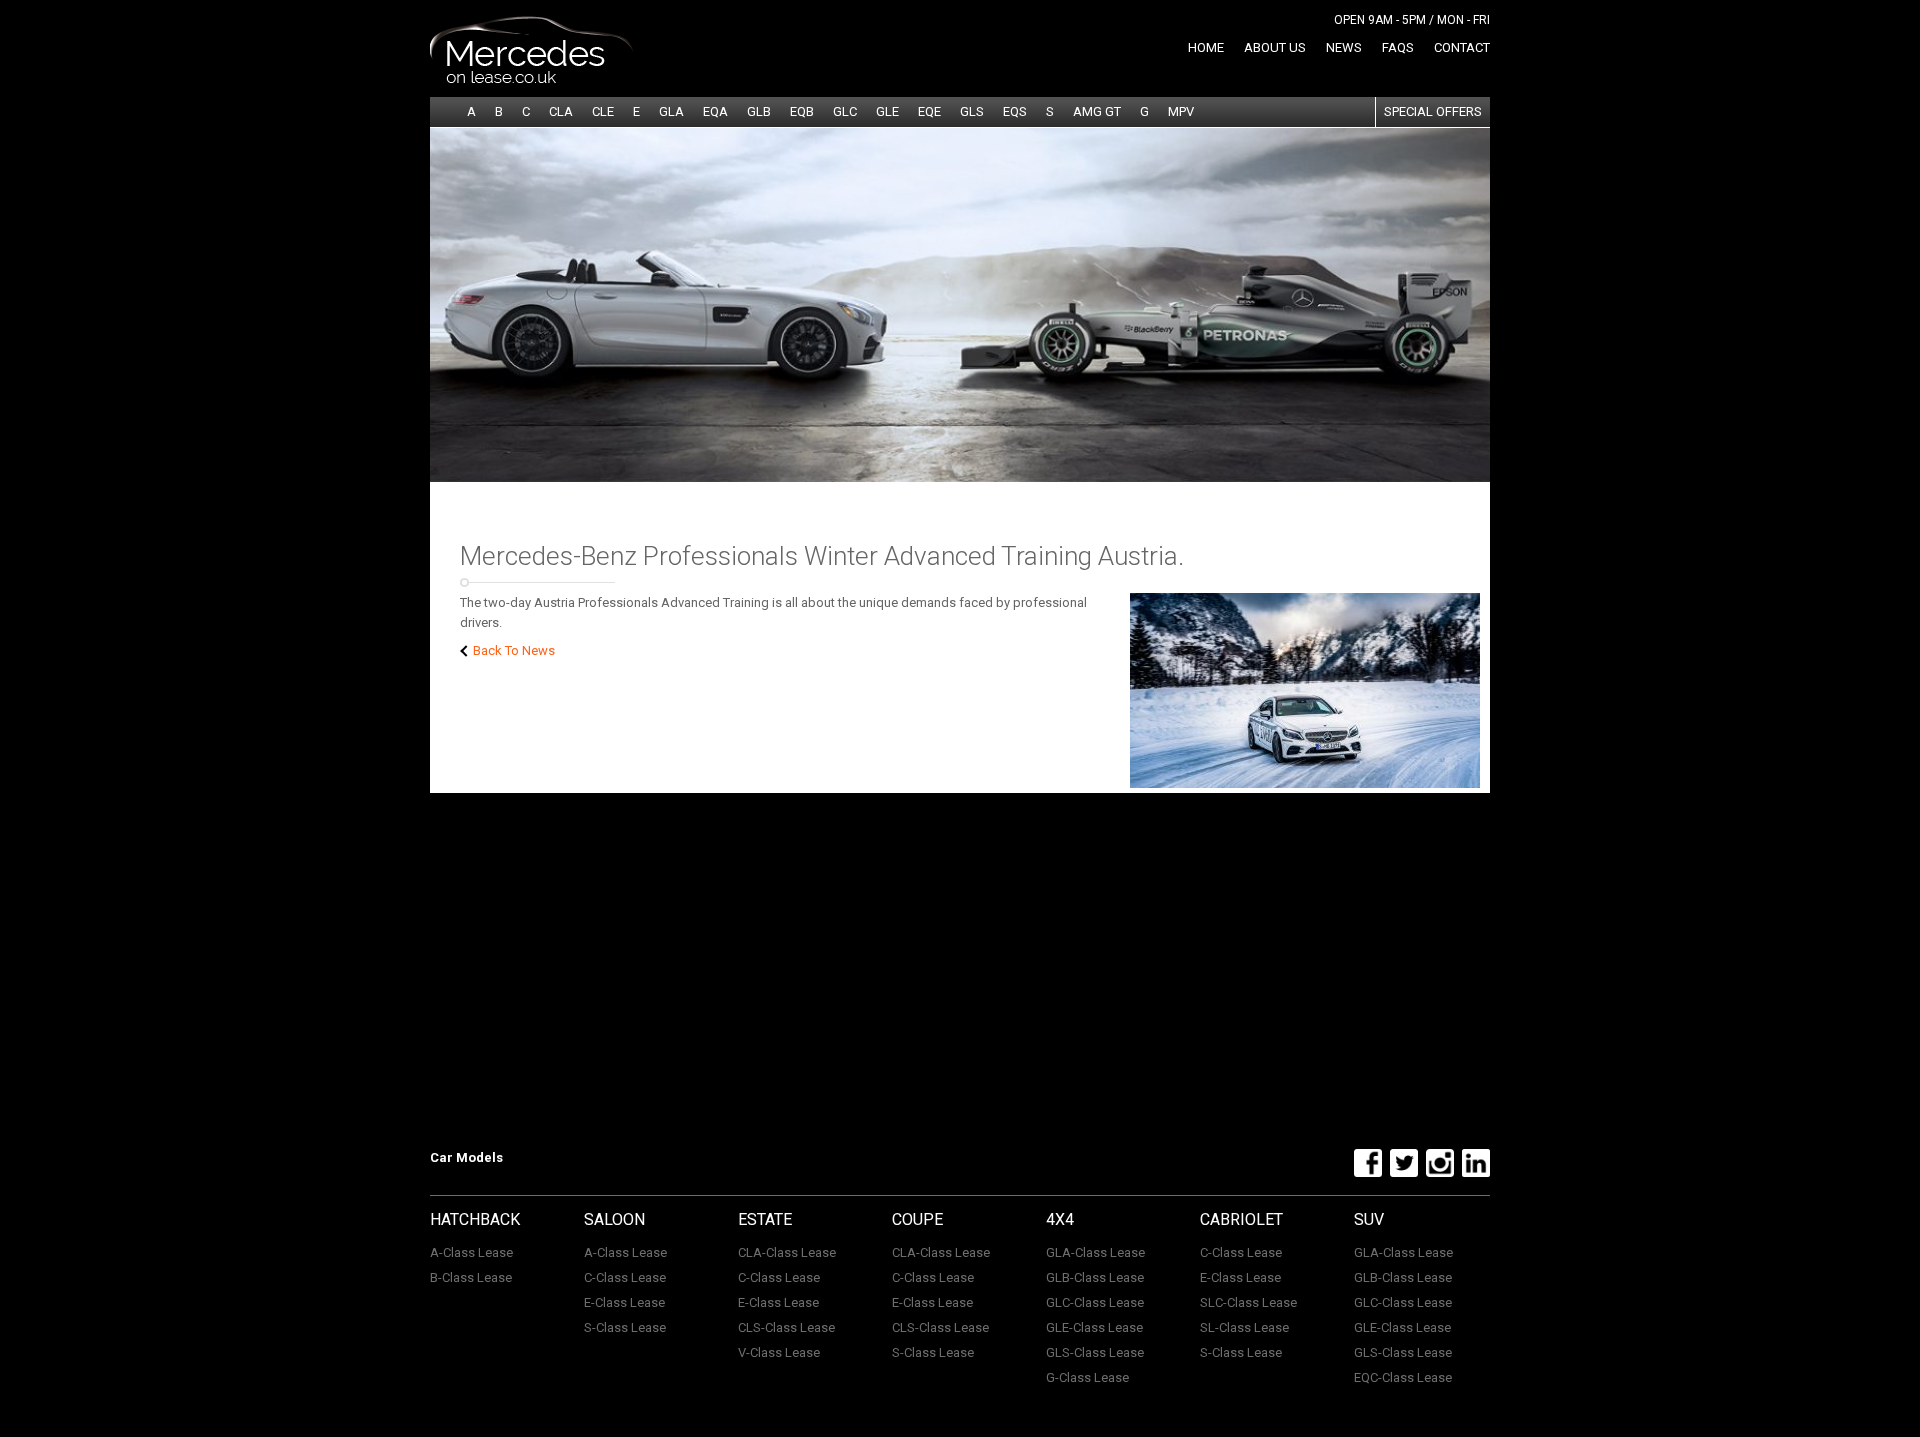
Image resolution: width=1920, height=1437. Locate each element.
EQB (802, 111)
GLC (845, 111)
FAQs (1398, 47)
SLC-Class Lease (1248, 1302)
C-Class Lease (625, 1277)
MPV (1181, 111)
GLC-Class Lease (1095, 1302)
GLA (671, 111)
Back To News (512, 650)
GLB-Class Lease (1095, 1277)
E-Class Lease (624, 1302)
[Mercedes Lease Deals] (532, 79)
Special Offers (1433, 111)
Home (1206, 47)
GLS (972, 111)
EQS (1015, 111)
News (1344, 47)
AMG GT (1097, 111)
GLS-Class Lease (1095, 1352)
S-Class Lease (625, 1327)
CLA (561, 111)
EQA (715, 111)
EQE (929, 111)
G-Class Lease (1087, 1377)
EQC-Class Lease (1403, 1377)
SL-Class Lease (1244, 1327)
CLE (603, 111)
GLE (887, 111)
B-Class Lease (471, 1277)
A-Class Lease (471, 1252)
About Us (1275, 47)
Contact (1462, 47)
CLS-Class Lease (786, 1327)
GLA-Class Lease (1095, 1252)
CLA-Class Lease (787, 1252)
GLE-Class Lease (1094, 1327)
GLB (759, 111)
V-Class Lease (779, 1352)
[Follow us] (1365, 1173)
